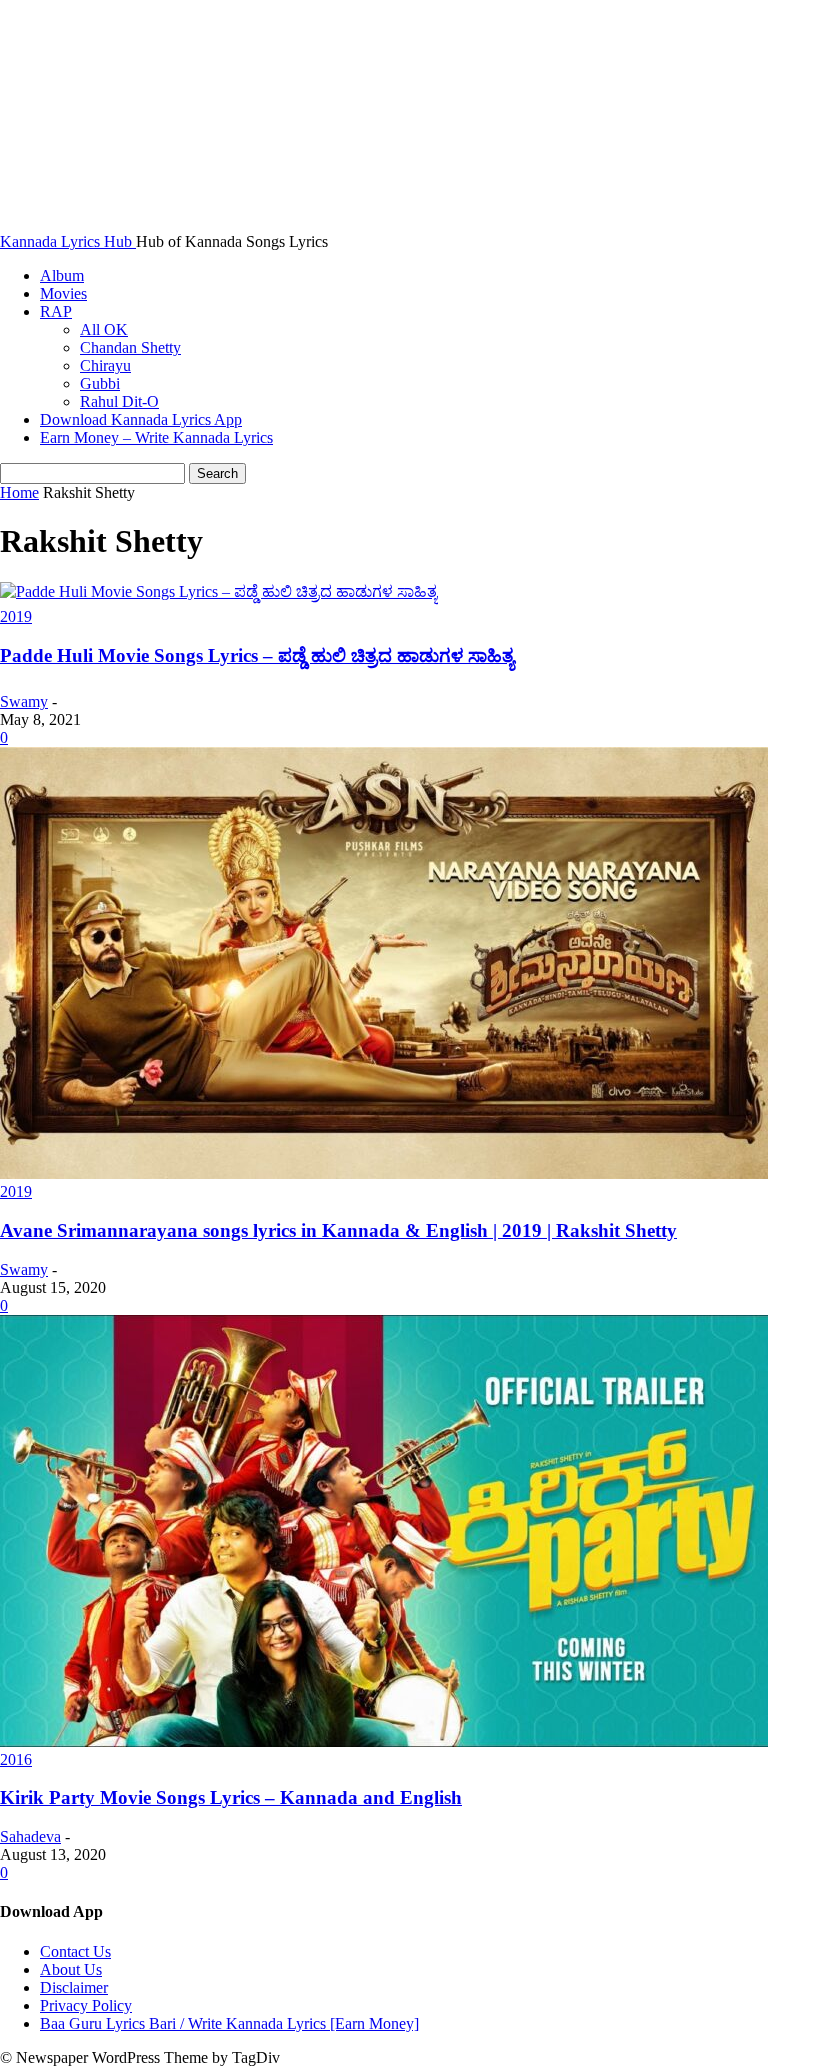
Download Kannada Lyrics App (141, 419)
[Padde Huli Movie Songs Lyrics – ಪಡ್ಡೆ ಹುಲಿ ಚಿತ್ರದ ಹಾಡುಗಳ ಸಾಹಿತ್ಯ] (219, 591)
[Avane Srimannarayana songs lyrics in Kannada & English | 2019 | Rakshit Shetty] (384, 1173)
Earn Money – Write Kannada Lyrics (156, 437)
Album (62, 275)
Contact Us (75, 1951)
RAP (56, 311)
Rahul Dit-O (119, 401)
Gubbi (100, 383)
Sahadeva (30, 1836)
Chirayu (105, 365)
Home (19, 492)
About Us (71, 1969)
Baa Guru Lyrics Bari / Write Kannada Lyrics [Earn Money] (229, 2023)
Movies (63, 293)
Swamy (24, 701)
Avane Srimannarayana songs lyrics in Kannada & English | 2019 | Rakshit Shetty (338, 1230)
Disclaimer (74, 1987)
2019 (16, 616)
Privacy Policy (86, 2005)
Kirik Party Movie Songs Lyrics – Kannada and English (231, 1797)
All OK (104, 329)
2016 (16, 1759)
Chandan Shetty (130, 347)
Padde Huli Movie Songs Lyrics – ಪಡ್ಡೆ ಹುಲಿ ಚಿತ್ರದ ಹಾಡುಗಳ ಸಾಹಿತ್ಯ (257, 655)
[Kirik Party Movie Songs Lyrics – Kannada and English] (384, 1741)
